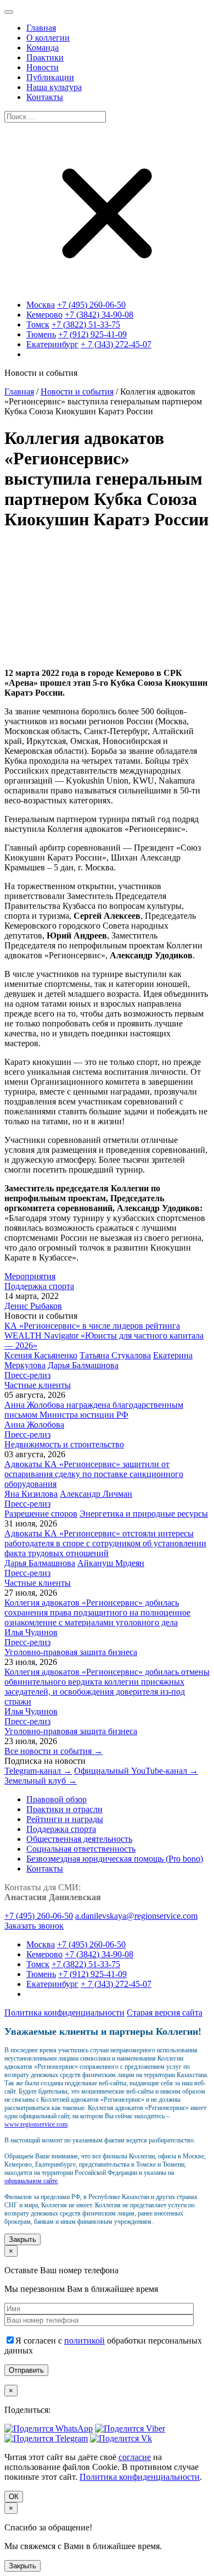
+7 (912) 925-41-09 (92, 334)
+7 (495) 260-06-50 (91, 305)
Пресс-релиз (27, 1375)
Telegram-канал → (38, 1771)
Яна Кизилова (31, 1494)
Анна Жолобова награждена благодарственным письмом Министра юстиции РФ (94, 1410)
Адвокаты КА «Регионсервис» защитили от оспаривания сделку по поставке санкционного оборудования (94, 1474)
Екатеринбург (52, 344)
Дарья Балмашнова (83, 1365)
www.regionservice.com (36, 2124)
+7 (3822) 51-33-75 (86, 324)
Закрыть (22, 2239)
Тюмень (41, 334)
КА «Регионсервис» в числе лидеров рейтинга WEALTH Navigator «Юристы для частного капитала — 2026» (104, 1336)
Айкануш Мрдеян (111, 1563)
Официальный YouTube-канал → (136, 1771)
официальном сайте (31, 2181)
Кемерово (44, 315)
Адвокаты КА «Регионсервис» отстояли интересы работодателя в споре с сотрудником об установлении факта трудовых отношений (105, 1543)
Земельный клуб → (41, 1781)
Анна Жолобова (34, 1425)
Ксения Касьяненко (41, 1355)
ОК (14, 2497)
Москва (41, 305)
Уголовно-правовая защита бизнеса (71, 1652)
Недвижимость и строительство (64, 1444)
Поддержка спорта (39, 1286)
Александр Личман (96, 1494)
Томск (38, 324)
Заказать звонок (34, 1926)
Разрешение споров (41, 1514)
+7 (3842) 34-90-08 (99, 315)
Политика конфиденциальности (64, 2012)
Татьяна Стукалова (115, 1355)
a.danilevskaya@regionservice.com (136, 1916)
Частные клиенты (38, 1385)
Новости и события (77, 392)
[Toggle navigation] (9, 12)
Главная (19, 392)
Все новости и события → (54, 1751)
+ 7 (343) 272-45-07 (116, 344)
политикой (85, 2341)
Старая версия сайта (165, 2012)
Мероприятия (30, 1276)
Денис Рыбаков (33, 1306)
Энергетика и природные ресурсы (144, 1514)
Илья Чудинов (31, 1632)
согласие (135, 2457)
